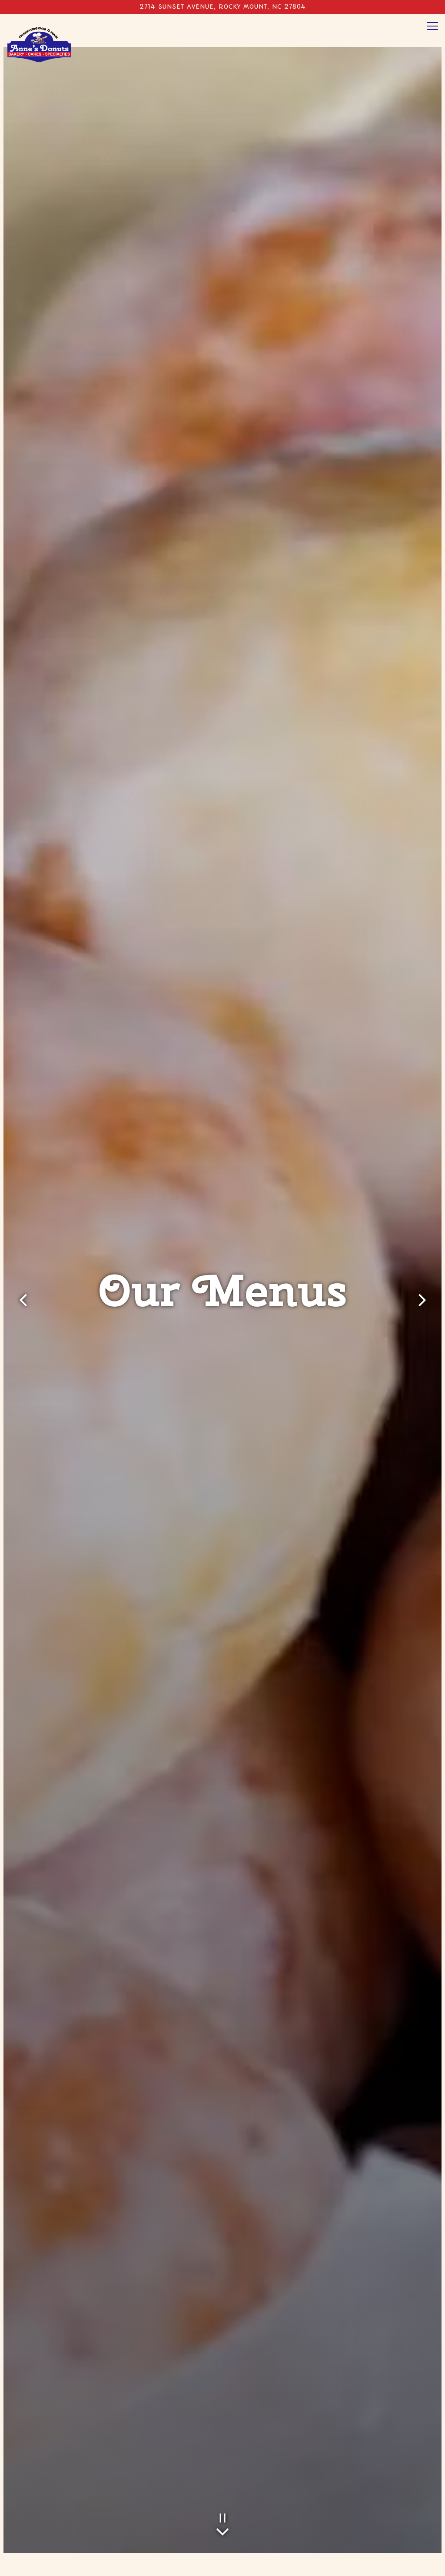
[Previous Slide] (23, 1300)
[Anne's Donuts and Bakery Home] (39, 41)
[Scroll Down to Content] (222, 2530)
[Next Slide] (422, 1300)
